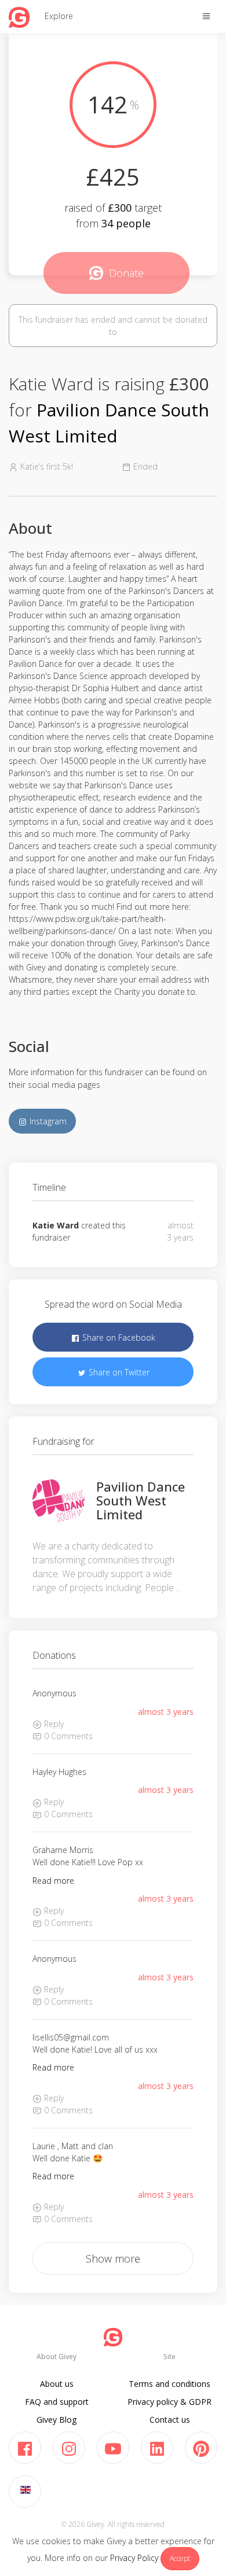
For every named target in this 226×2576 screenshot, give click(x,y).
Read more (53, 1881)
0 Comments (67, 1736)
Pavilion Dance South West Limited (141, 1500)
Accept (180, 2558)
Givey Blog (57, 2420)
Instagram (47, 1121)
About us (57, 2384)
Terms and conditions (170, 2384)
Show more (113, 2258)
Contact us (170, 2420)
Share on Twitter (118, 1372)
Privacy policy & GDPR (170, 2402)
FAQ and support (57, 2402)
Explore (59, 16)
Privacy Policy (134, 2558)
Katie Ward (56, 1225)
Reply (53, 1724)
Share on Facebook (118, 1337)
